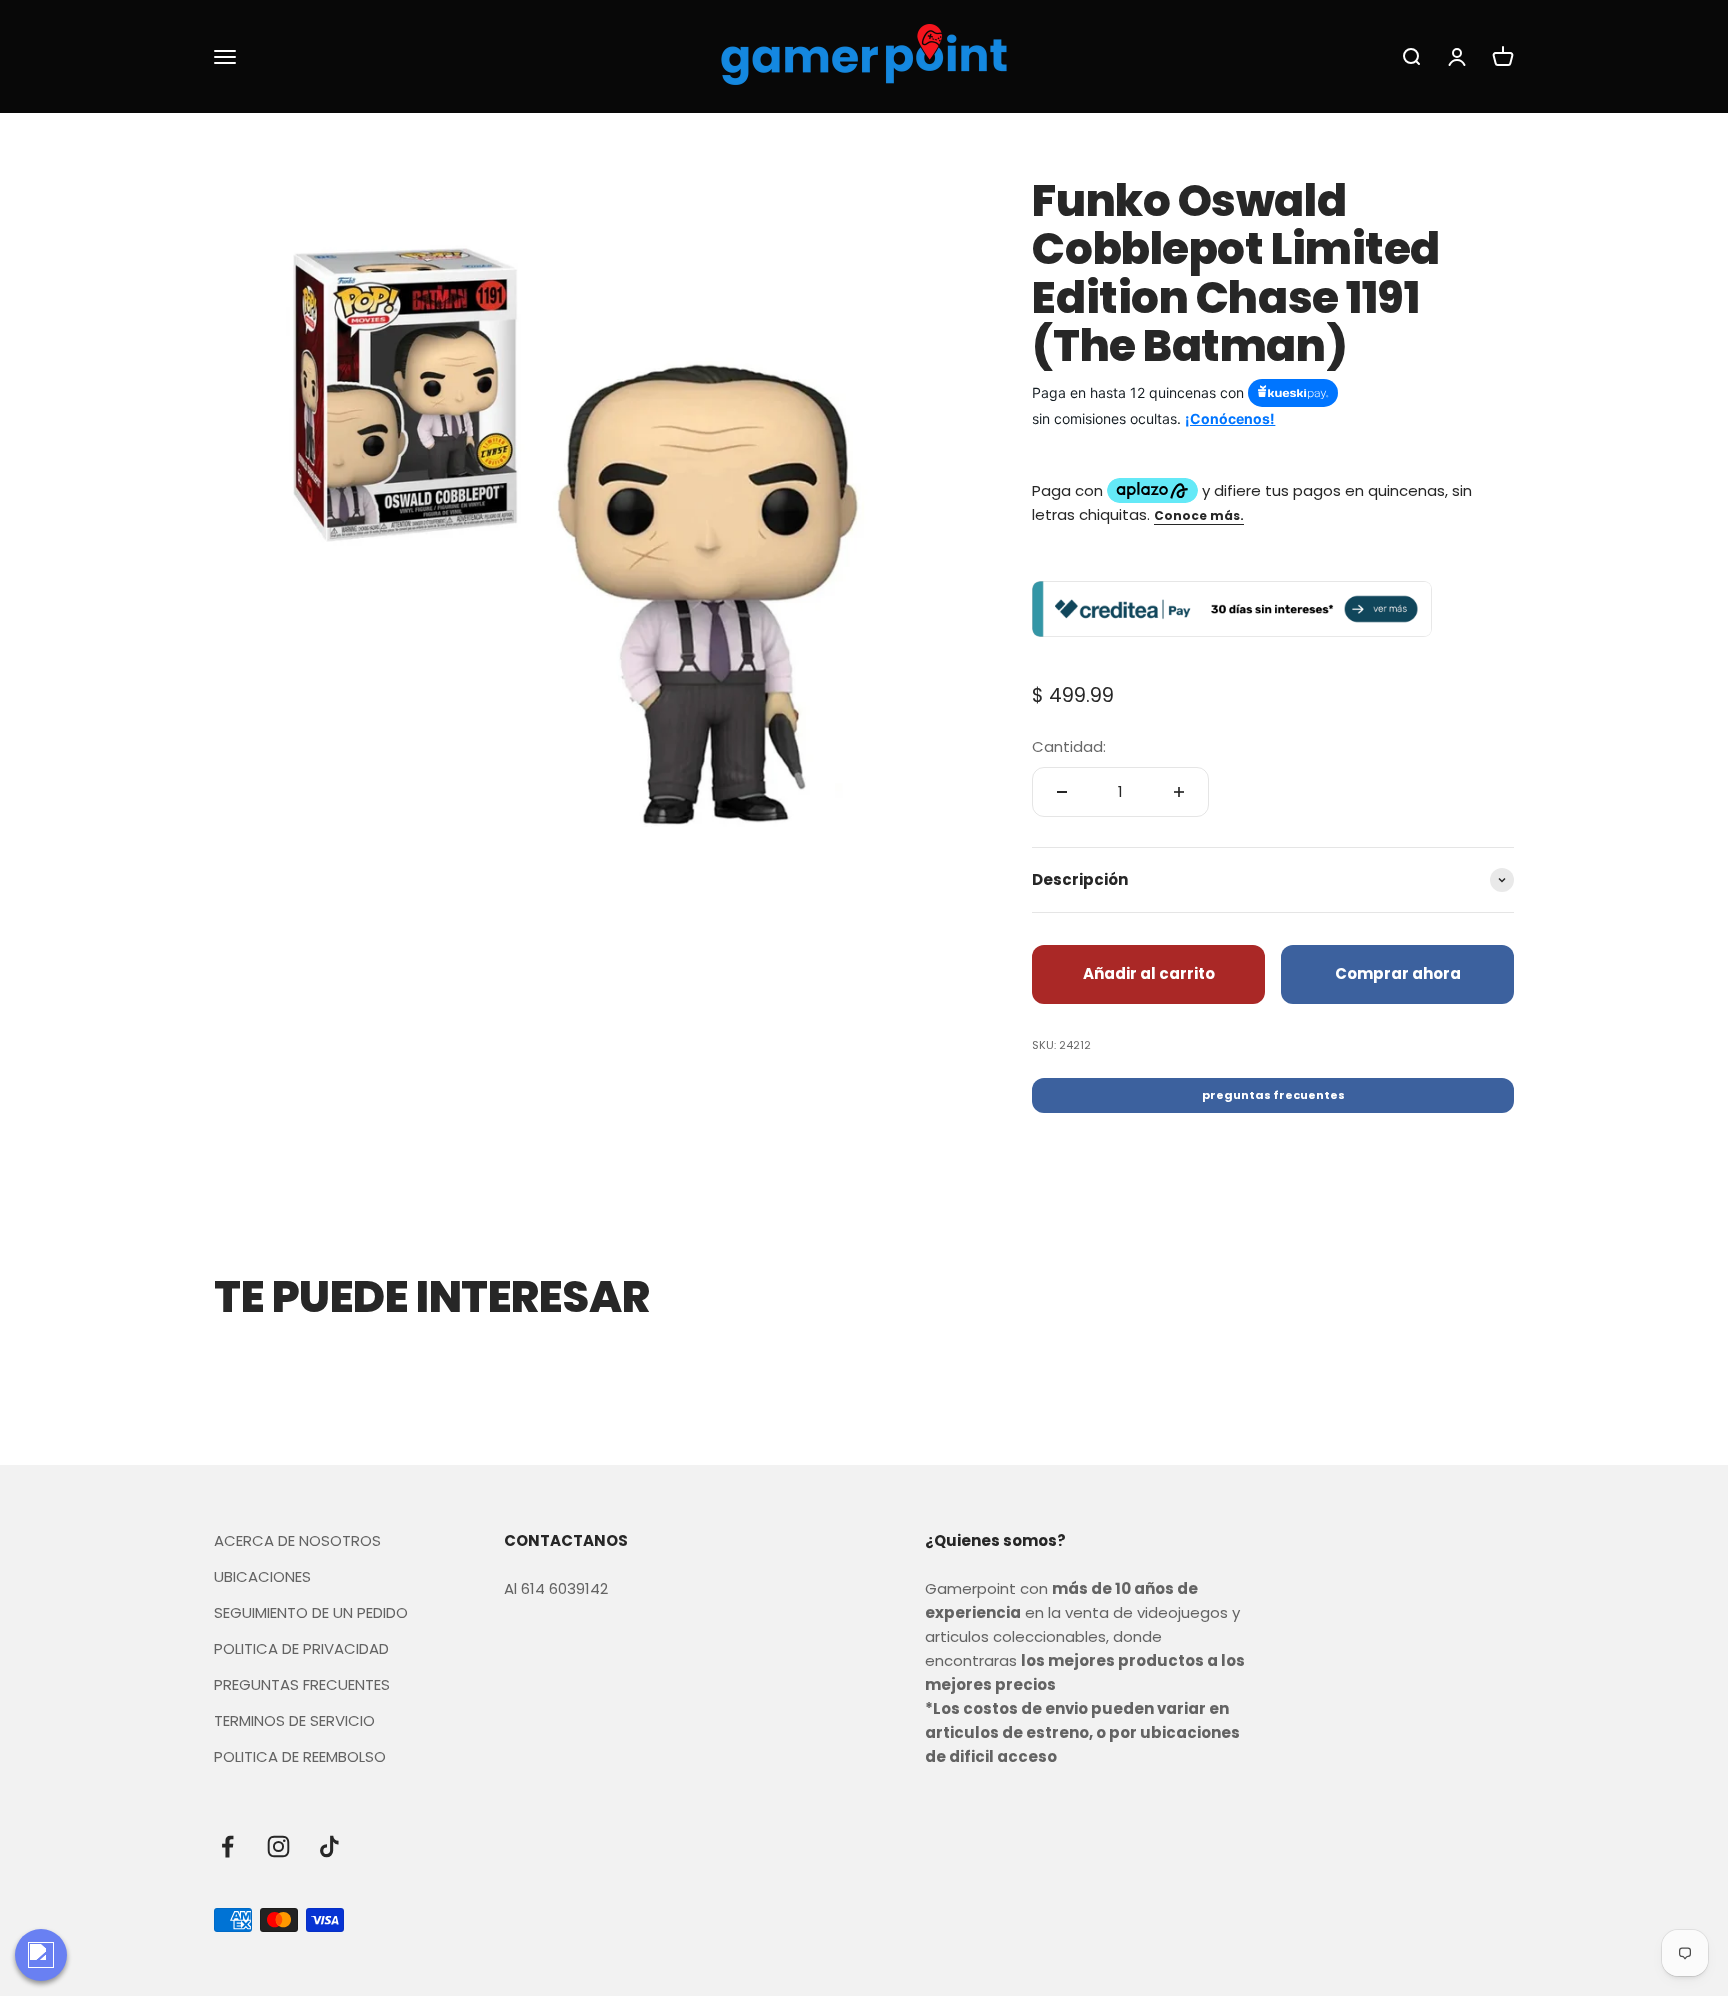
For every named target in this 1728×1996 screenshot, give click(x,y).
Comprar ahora (1398, 973)
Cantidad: (1069, 746)
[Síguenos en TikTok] (329, 1846)
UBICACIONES (262, 1576)
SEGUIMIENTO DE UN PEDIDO (311, 1612)
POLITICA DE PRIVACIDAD (301, 1648)
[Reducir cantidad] (1062, 792)
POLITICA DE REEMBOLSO (300, 1756)
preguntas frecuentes (1273, 1095)
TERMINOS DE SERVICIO (294, 1720)
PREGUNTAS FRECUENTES (302, 1684)
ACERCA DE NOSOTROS (297, 1540)
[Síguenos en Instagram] (278, 1846)
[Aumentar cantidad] (1179, 792)
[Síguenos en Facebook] (227, 1846)
